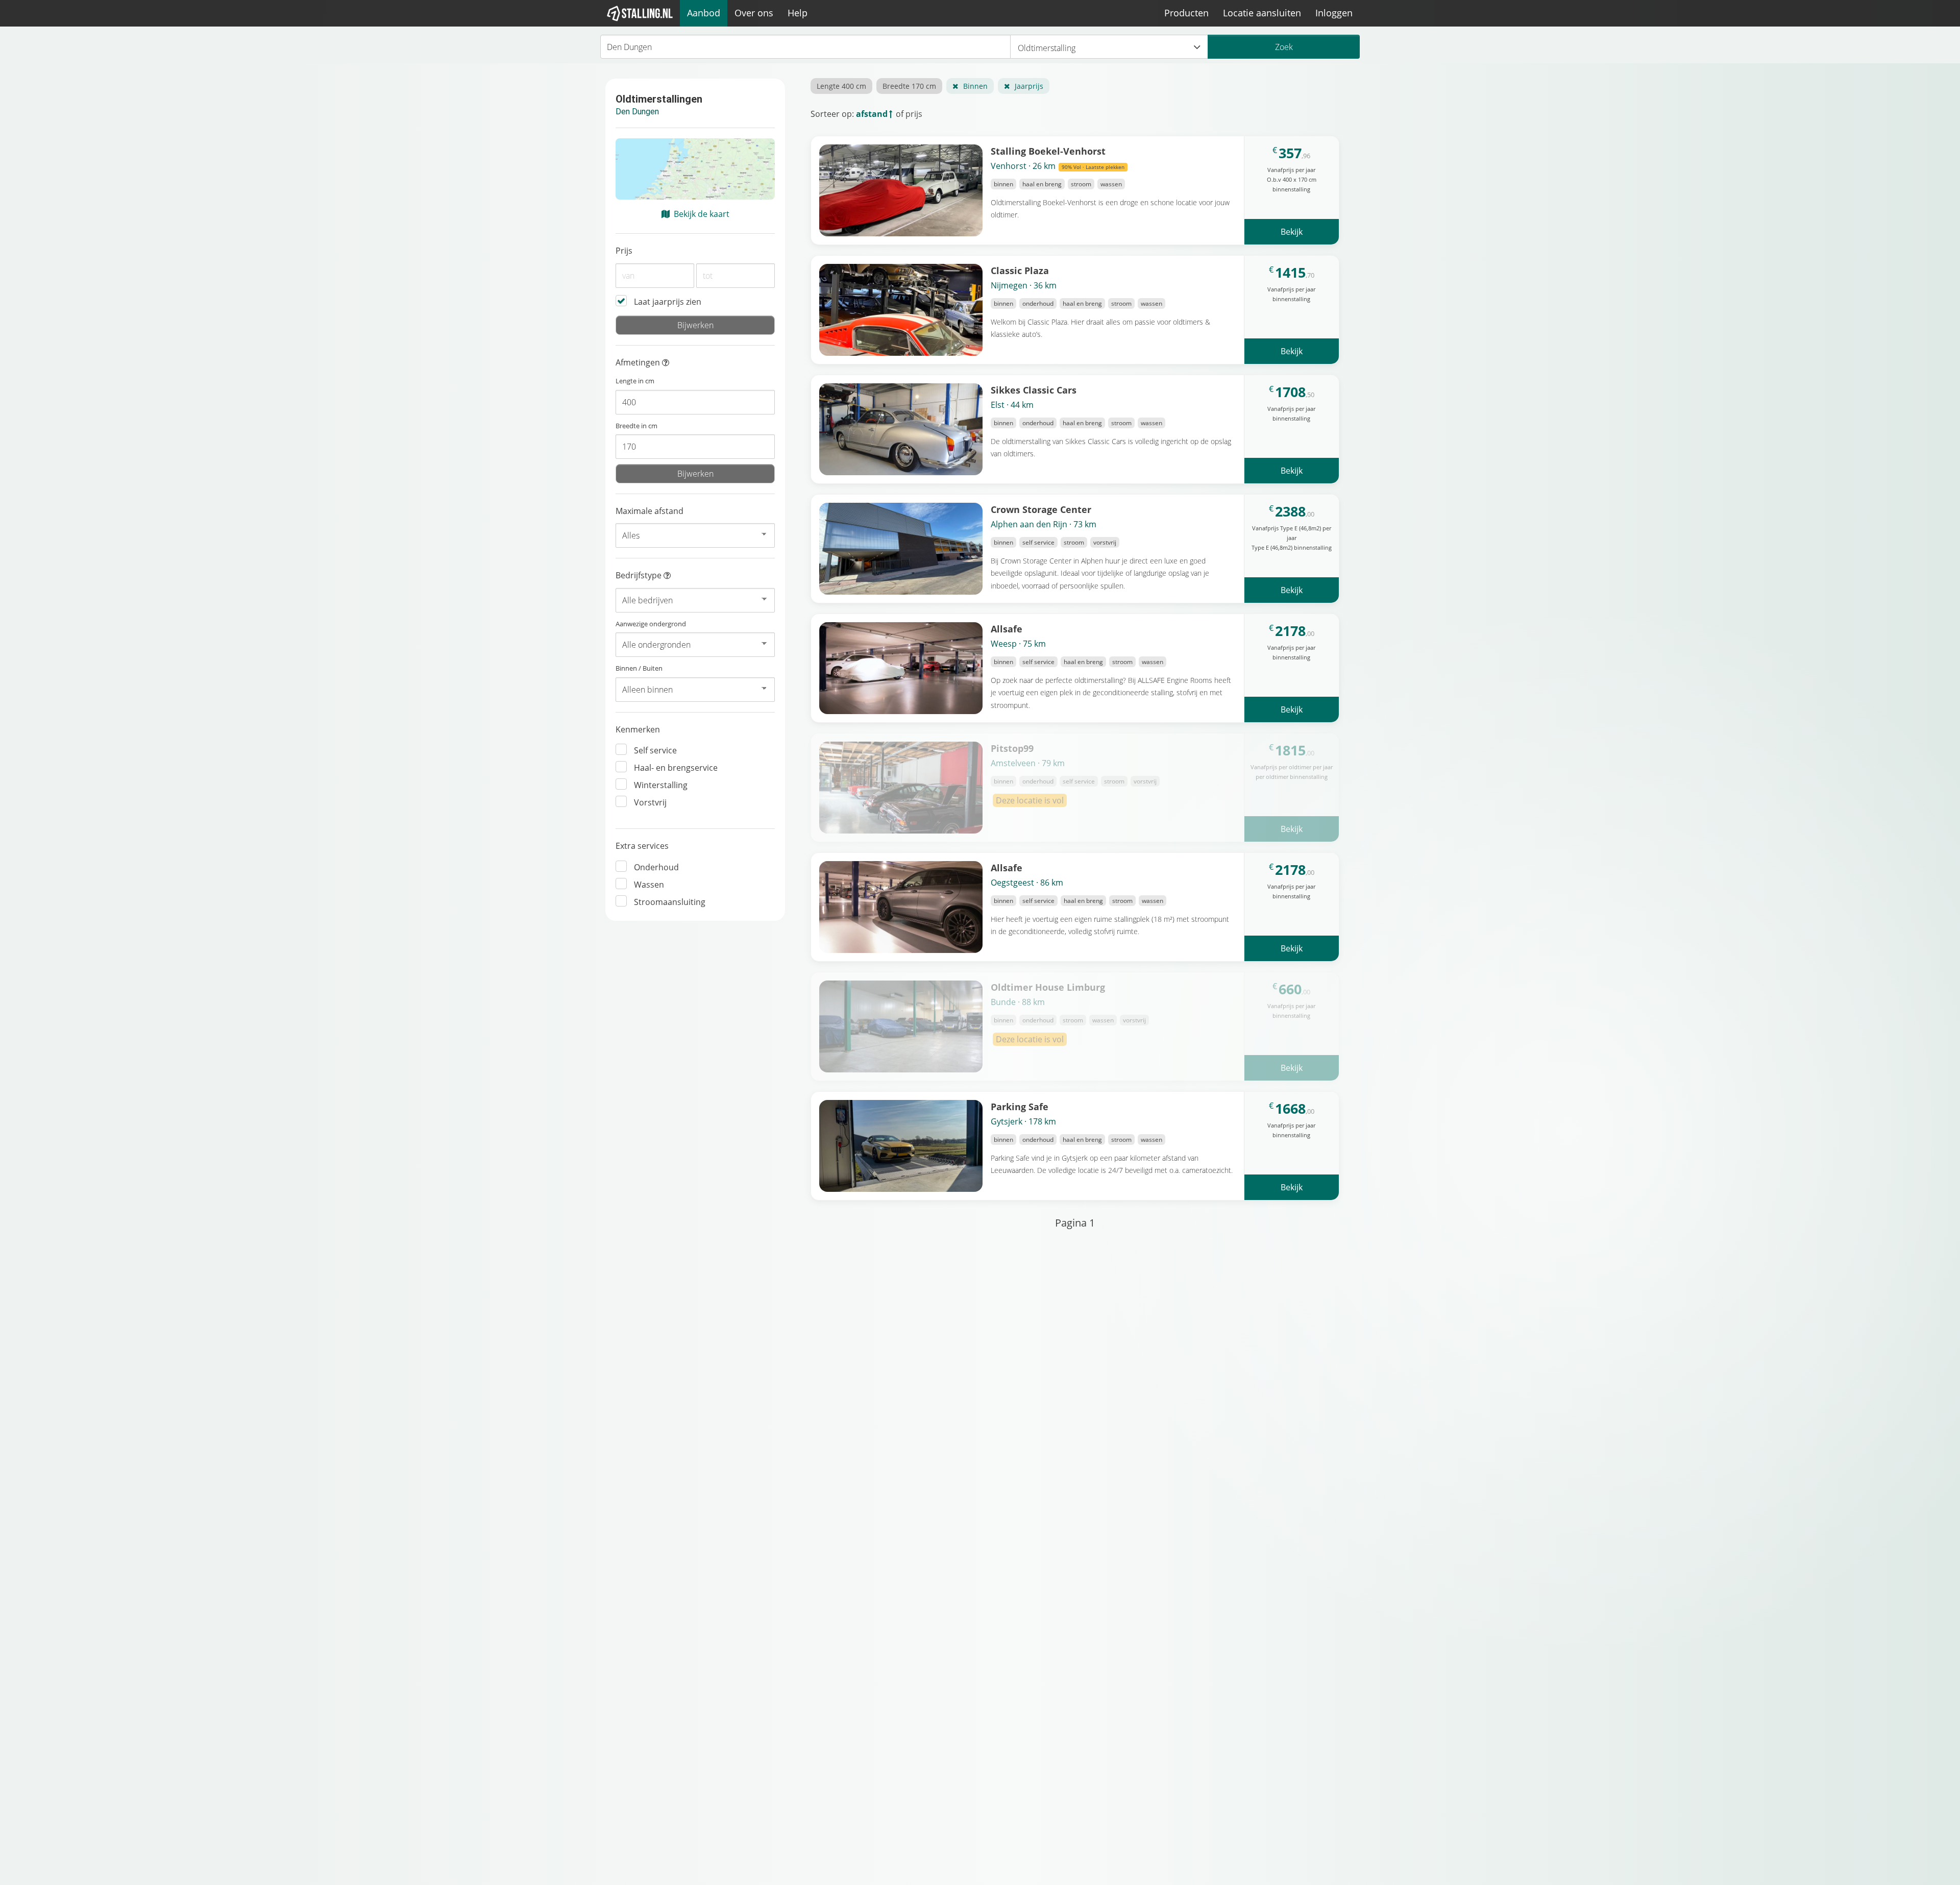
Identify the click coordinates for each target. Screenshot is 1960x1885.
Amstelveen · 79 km (1028, 763)
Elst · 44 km (1012, 405)
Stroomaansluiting (670, 902)
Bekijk (1292, 232)
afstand (872, 114)
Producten (1186, 13)
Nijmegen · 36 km (1024, 285)
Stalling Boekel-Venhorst (1048, 151)
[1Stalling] (640, 13)
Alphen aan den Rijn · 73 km (1044, 524)
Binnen (975, 86)
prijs (914, 114)
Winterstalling (661, 785)
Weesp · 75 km (1018, 644)
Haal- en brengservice (676, 768)
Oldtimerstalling (1047, 48)
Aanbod (704, 13)
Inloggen (1334, 13)
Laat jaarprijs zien (668, 302)
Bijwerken (695, 325)
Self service (655, 750)
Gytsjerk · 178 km (1023, 1121)
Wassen (649, 885)
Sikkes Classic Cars (1034, 390)
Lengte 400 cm (841, 86)
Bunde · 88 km (1018, 1002)
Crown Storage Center (1041, 509)
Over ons (754, 13)
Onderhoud (656, 867)
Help (798, 13)
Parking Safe (1020, 1106)
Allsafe (1007, 629)
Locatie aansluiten (1262, 13)
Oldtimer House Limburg (1048, 987)
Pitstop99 (1012, 748)
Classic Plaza (1020, 270)
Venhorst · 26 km (1058, 166)
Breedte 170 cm (909, 86)
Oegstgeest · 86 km (1027, 883)
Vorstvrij (650, 802)
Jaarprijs (1029, 86)
